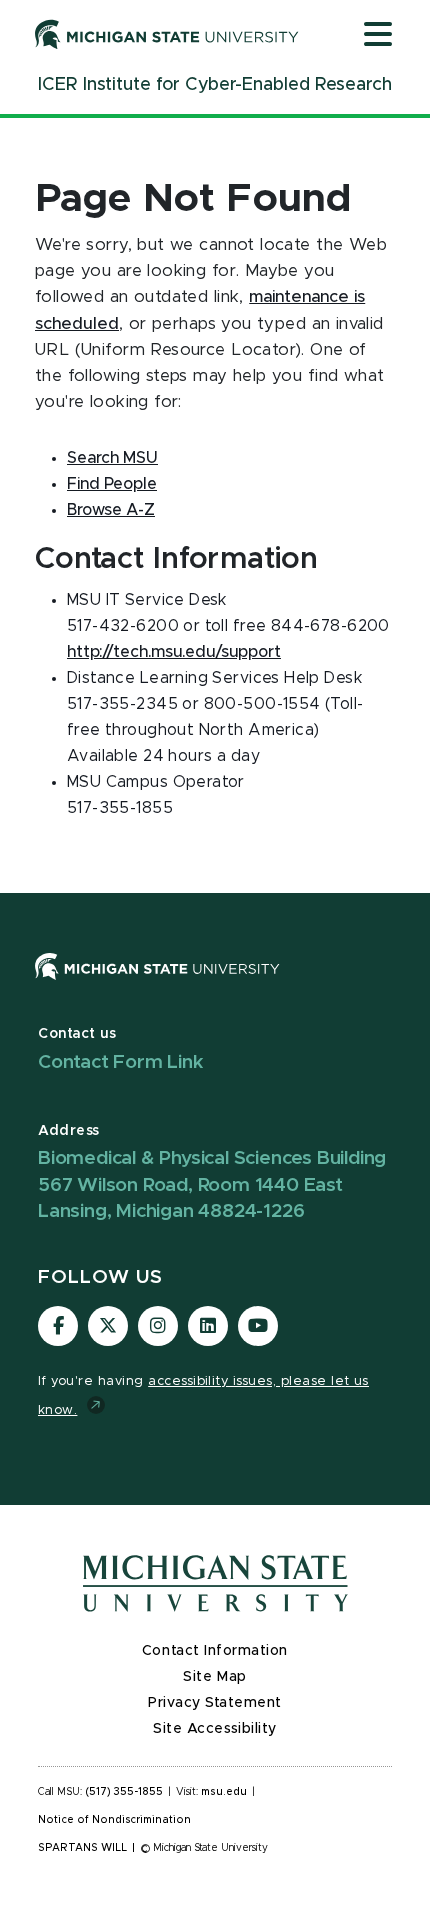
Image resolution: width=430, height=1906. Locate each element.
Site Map (214, 1677)
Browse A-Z (111, 510)
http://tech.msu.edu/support (174, 652)
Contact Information (215, 1651)
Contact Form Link (121, 1062)
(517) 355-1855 (124, 1792)
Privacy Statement (215, 1703)
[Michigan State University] (167, 34)
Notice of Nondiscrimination (114, 1820)
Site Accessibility (215, 1729)
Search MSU (112, 458)
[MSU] (157, 986)
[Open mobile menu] (378, 36)
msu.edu (224, 1792)
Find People (112, 484)
